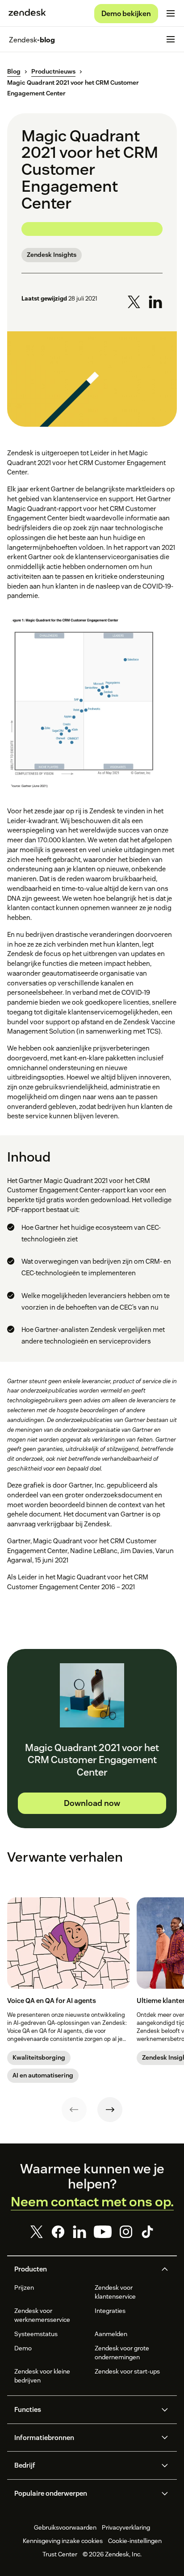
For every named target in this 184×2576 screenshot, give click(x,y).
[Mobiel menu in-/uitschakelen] (171, 13)
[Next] (110, 2110)
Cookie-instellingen (135, 2541)
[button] (84, 2269)
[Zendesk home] (27, 13)
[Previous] (74, 2110)
